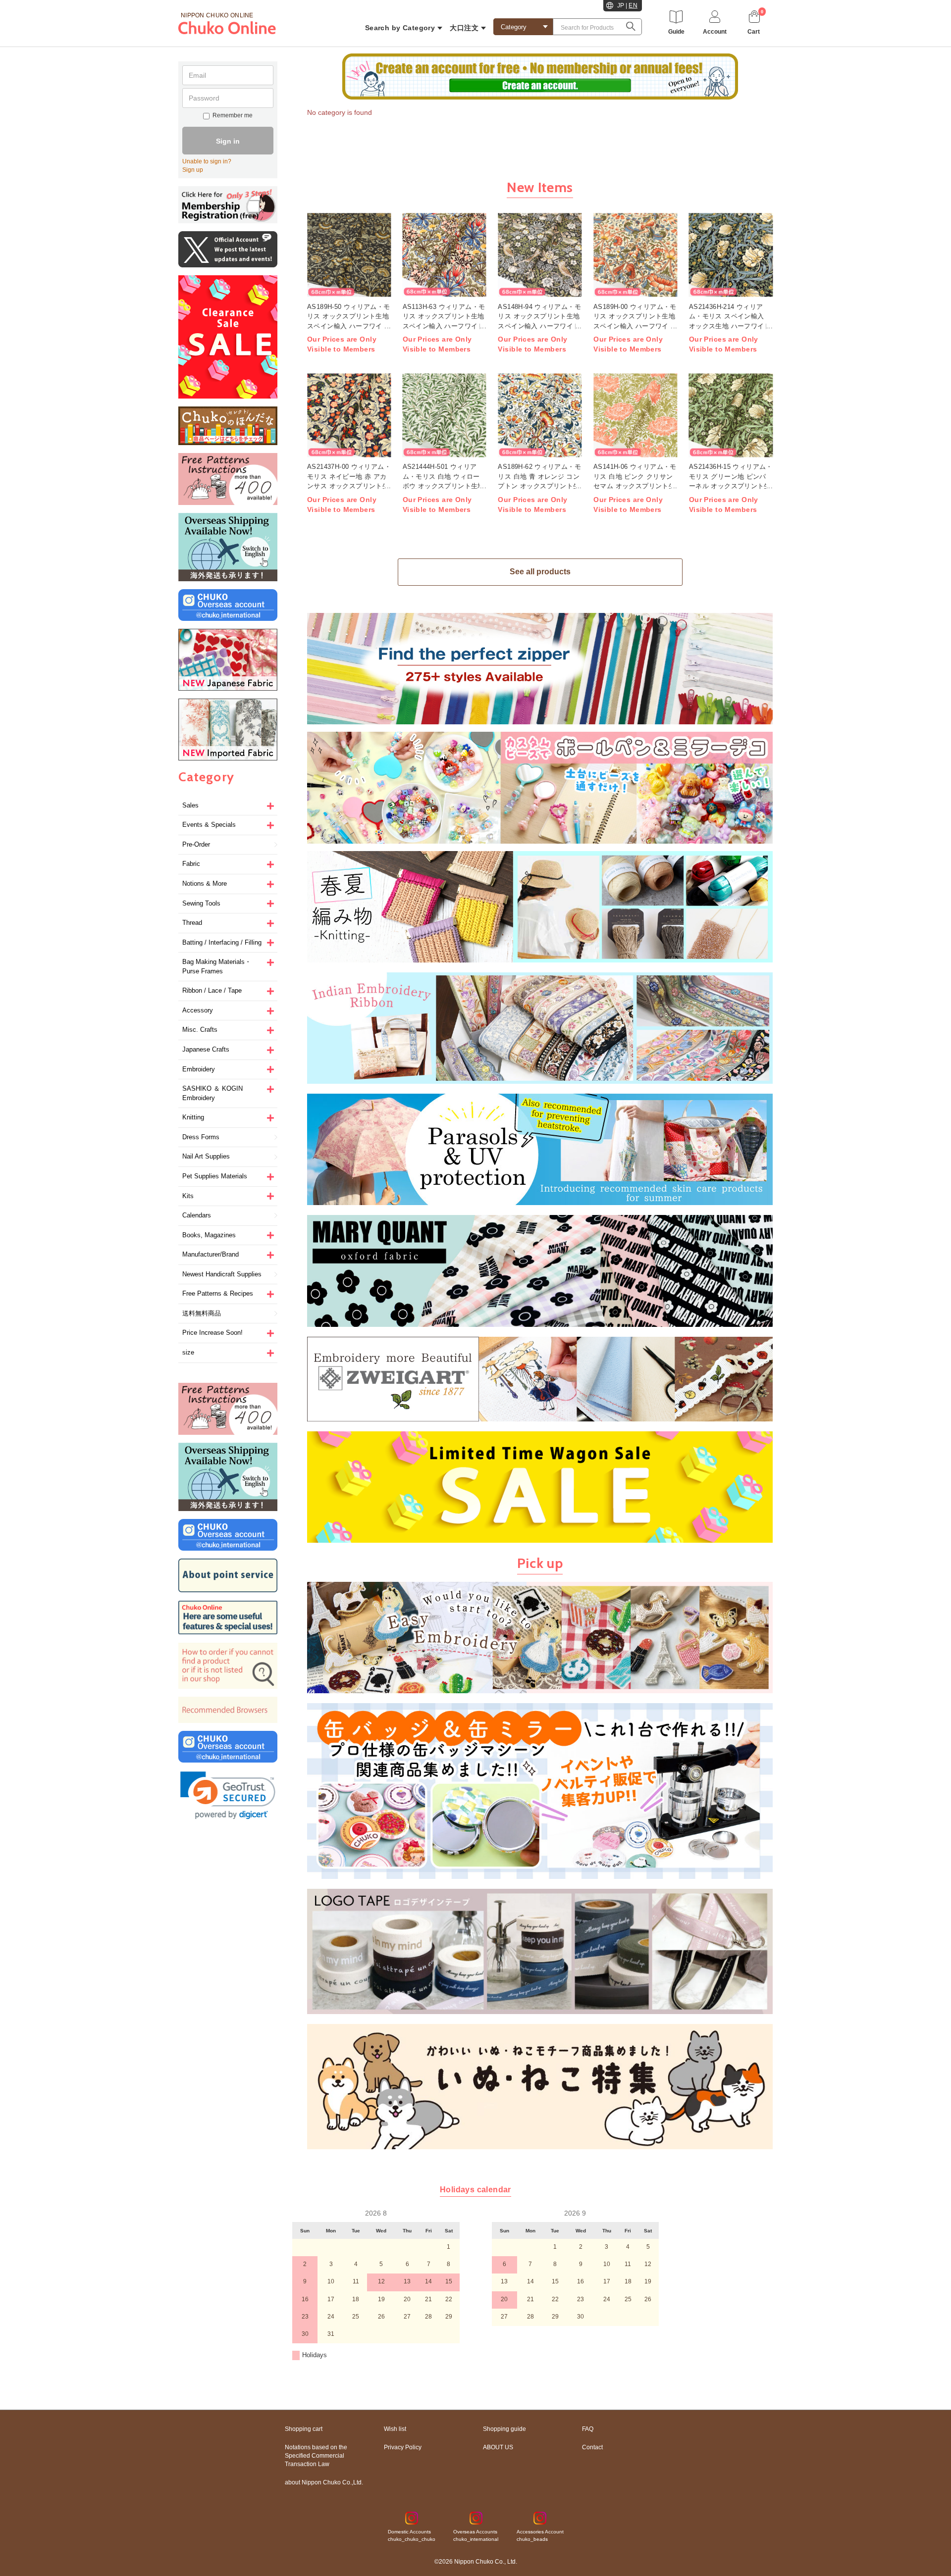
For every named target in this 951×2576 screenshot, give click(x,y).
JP (621, 5)
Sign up (193, 170)
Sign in (228, 141)
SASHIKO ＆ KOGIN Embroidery (212, 1093)
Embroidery (199, 1069)
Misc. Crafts (200, 1030)
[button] (228, 1795)
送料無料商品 (202, 1313)
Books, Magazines (209, 1235)
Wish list (395, 2429)
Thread (192, 923)
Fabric (191, 864)
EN (633, 5)
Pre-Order (196, 844)
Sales (190, 805)
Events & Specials (209, 825)
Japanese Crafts (206, 1049)
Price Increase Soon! (212, 1333)
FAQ (588, 2429)
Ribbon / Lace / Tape (212, 990)
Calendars (197, 1215)
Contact (592, 2447)
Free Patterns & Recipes (218, 1293)
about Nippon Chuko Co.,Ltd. (324, 2482)
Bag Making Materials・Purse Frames (217, 966)
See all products (540, 572)
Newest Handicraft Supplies (222, 1274)
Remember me (233, 115)
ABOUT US (498, 2447)
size (188, 1352)
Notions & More (205, 884)
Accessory (198, 1010)
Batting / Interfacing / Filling (222, 942)
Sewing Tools (201, 903)
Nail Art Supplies (206, 1156)
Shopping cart (304, 2429)
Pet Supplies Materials (215, 1176)
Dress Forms (201, 1137)
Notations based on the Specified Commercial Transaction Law (316, 2456)
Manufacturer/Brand (211, 1254)
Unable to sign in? (207, 161)
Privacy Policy (403, 2447)
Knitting (193, 1117)
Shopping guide (504, 2429)
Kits (188, 1196)
